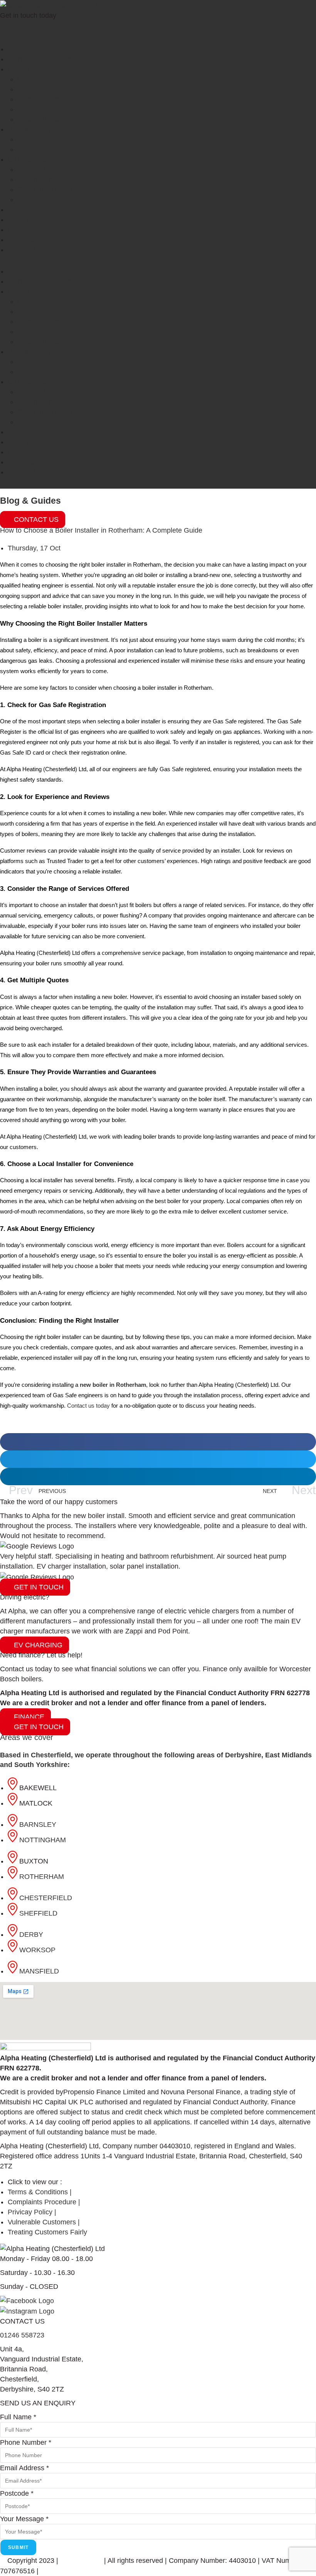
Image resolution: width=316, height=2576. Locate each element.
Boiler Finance (39, 119)
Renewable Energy (37, 129)
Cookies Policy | (138, 2571)
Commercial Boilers (47, 109)
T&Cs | (101, 2571)
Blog (15, 230)
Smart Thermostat (45, 190)
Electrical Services (46, 169)
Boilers (18, 69)
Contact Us (25, 250)
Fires (25, 200)
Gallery (19, 220)
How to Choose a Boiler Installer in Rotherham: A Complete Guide (101, 530)
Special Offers (29, 210)
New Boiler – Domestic (52, 79)
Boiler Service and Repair (57, 99)
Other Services (31, 159)
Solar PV (31, 139)
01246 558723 (22, 29)
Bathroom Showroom (40, 59)
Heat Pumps (36, 149)
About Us (22, 240)
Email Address (24, 2468)
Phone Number (26, 2442)
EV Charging (37, 179)
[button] (158, 1442)
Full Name (18, 2417)
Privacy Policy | (65, 2571)
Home (17, 49)
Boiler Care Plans (44, 89)
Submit (18, 2547)
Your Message (24, 2519)
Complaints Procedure (198, 2571)
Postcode (17, 2493)
